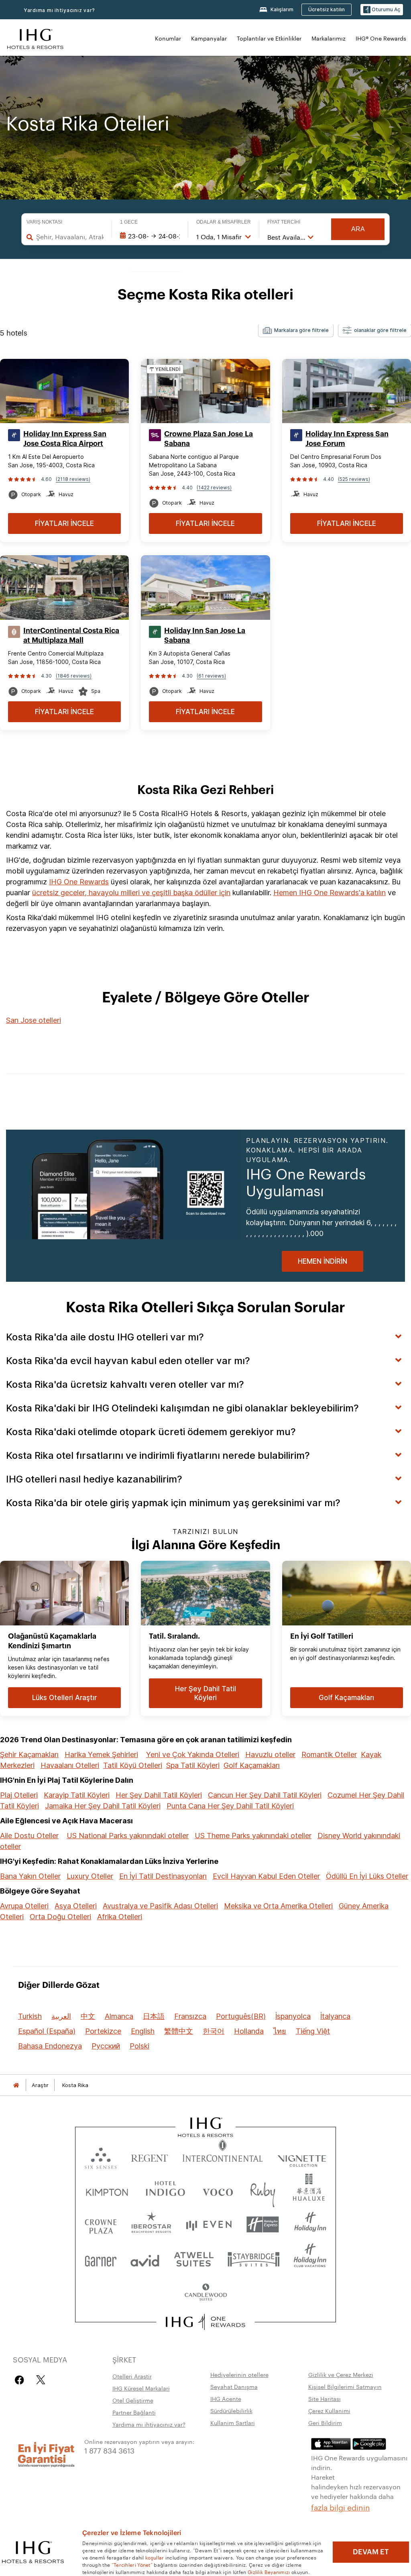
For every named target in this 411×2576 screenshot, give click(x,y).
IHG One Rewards (79, 882)
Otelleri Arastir (132, 2376)
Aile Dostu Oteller (29, 1836)
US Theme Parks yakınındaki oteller (253, 1836)
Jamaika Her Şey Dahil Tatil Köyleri (103, 1806)
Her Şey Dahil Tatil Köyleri (159, 1795)
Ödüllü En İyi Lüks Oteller (367, 1876)
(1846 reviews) (74, 676)
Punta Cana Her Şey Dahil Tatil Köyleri (230, 1806)
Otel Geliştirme (133, 2400)
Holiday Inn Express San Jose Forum (347, 439)
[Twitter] (41, 2380)
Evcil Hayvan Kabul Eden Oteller (266, 1876)
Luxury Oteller (90, 1876)
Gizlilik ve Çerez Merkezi (341, 2374)
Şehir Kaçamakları (29, 1754)
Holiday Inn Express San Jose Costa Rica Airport (65, 439)
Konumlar (168, 38)
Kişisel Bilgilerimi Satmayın (345, 2387)
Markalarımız (329, 38)
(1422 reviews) (214, 488)
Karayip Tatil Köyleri (77, 1795)
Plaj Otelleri (19, 1795)
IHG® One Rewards (381, 38)
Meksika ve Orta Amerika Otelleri (278, 1906)
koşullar (155, 2557)
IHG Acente (226, 2399)
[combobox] (70, 237)
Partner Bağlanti (134, 2412)
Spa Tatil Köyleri (193, 1765)
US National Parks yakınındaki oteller (128, 1836)
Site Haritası (325, 2399)
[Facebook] (21, 2380)
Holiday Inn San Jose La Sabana (205, 635)
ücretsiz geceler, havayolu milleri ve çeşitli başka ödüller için (131, 893)
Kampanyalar (209, 38)
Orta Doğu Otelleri (60, 1917)
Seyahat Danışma (234, 2387)
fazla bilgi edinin (341, 2507)
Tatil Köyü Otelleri (133, 1765)
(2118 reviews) (73, 479)
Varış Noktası (44, 222)
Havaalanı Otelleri (70, 1765)
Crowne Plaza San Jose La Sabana (209, 439)
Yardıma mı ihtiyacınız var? (59, 10)
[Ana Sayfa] (16, 2085)
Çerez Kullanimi (329, 2411)
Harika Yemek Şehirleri (101, 1754)
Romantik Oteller (329, 1754)
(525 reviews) (354, 479)
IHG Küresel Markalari (141, 2388)
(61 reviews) (211, 676)
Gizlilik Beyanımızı (269, 2572)
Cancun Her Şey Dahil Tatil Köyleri (265, 1795)
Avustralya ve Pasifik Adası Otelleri (160, 1906)
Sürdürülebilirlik (231, 2411)
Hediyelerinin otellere (239, 2374)
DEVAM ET (371, 2552)
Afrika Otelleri (120, 1917)
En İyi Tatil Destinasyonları (163, 1876)
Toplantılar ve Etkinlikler (269, 38)
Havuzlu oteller (270, 1754)
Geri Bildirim (325, 2423)
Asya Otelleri (76, 1906)
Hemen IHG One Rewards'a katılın (330, 893)
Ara (358, 229)
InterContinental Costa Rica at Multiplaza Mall (71, 635)
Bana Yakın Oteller (30, 1876)
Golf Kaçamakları (252, 1765)
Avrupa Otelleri (24, 1906)
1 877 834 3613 (109, 2450)
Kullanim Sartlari (233, 2423)
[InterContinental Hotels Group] (35, 38)
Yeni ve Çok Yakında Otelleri (193, 1754)
